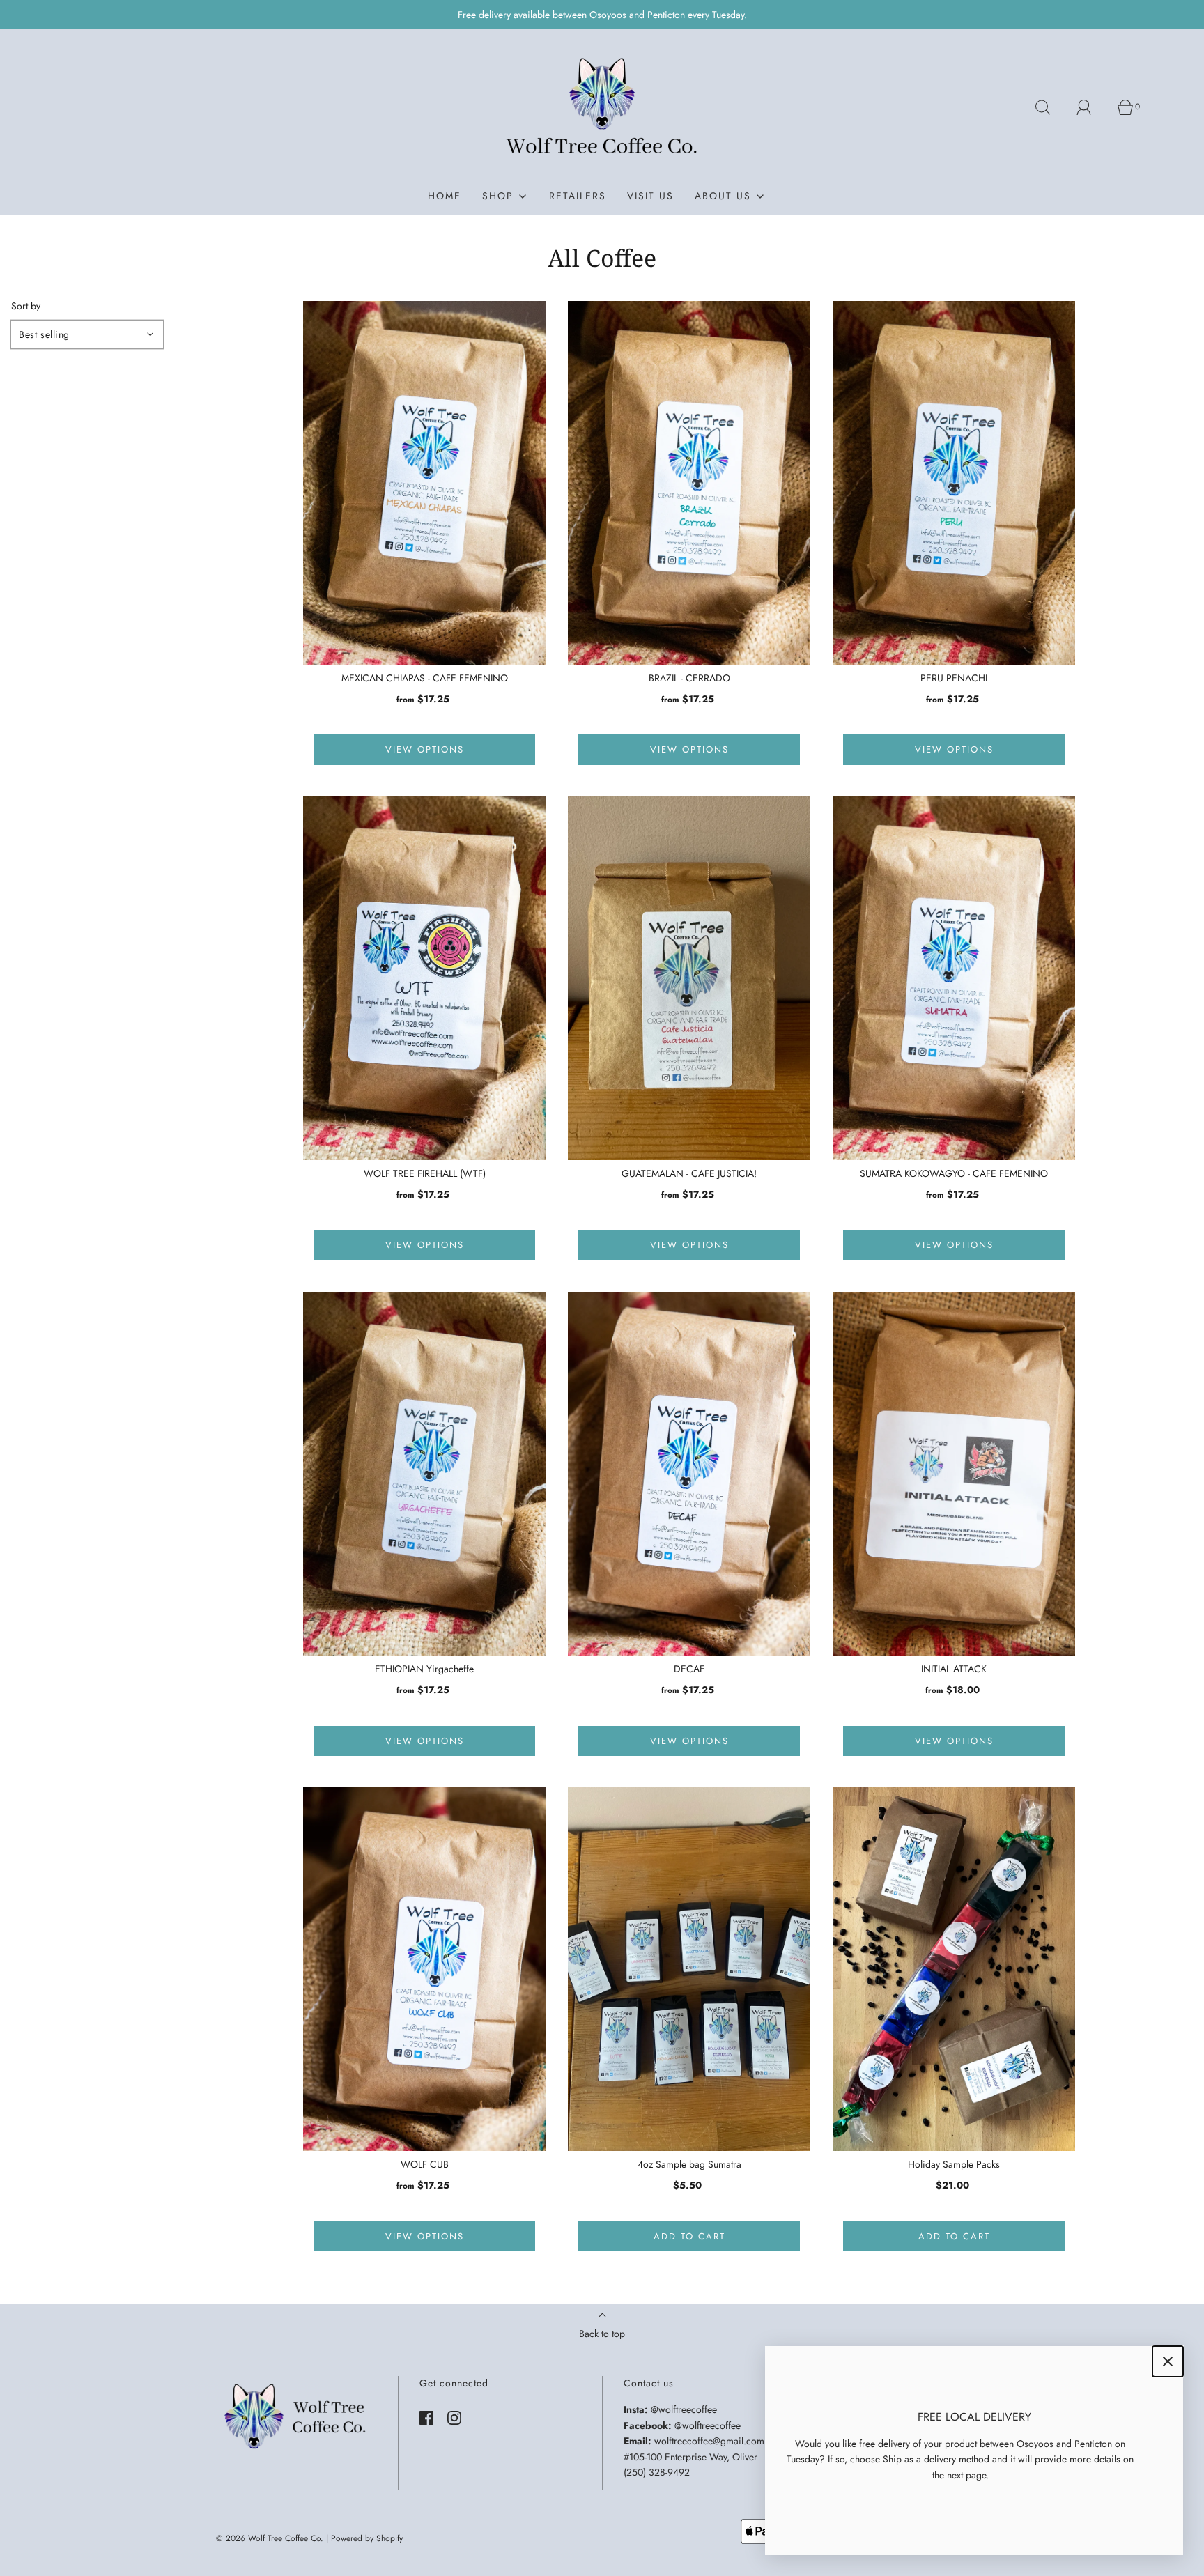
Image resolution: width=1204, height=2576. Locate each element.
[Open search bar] (1051, 107)
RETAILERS (578, 196)
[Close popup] (1168, 2361)
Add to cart (689, 2236)
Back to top (602, 2334)
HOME (445, 196)
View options (425, 749)
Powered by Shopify (367, 2538)
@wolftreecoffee (684, 2409)
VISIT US (650, 196)
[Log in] (1092, 107)
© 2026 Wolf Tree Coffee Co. (270, 2538)
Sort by (26, 306)
